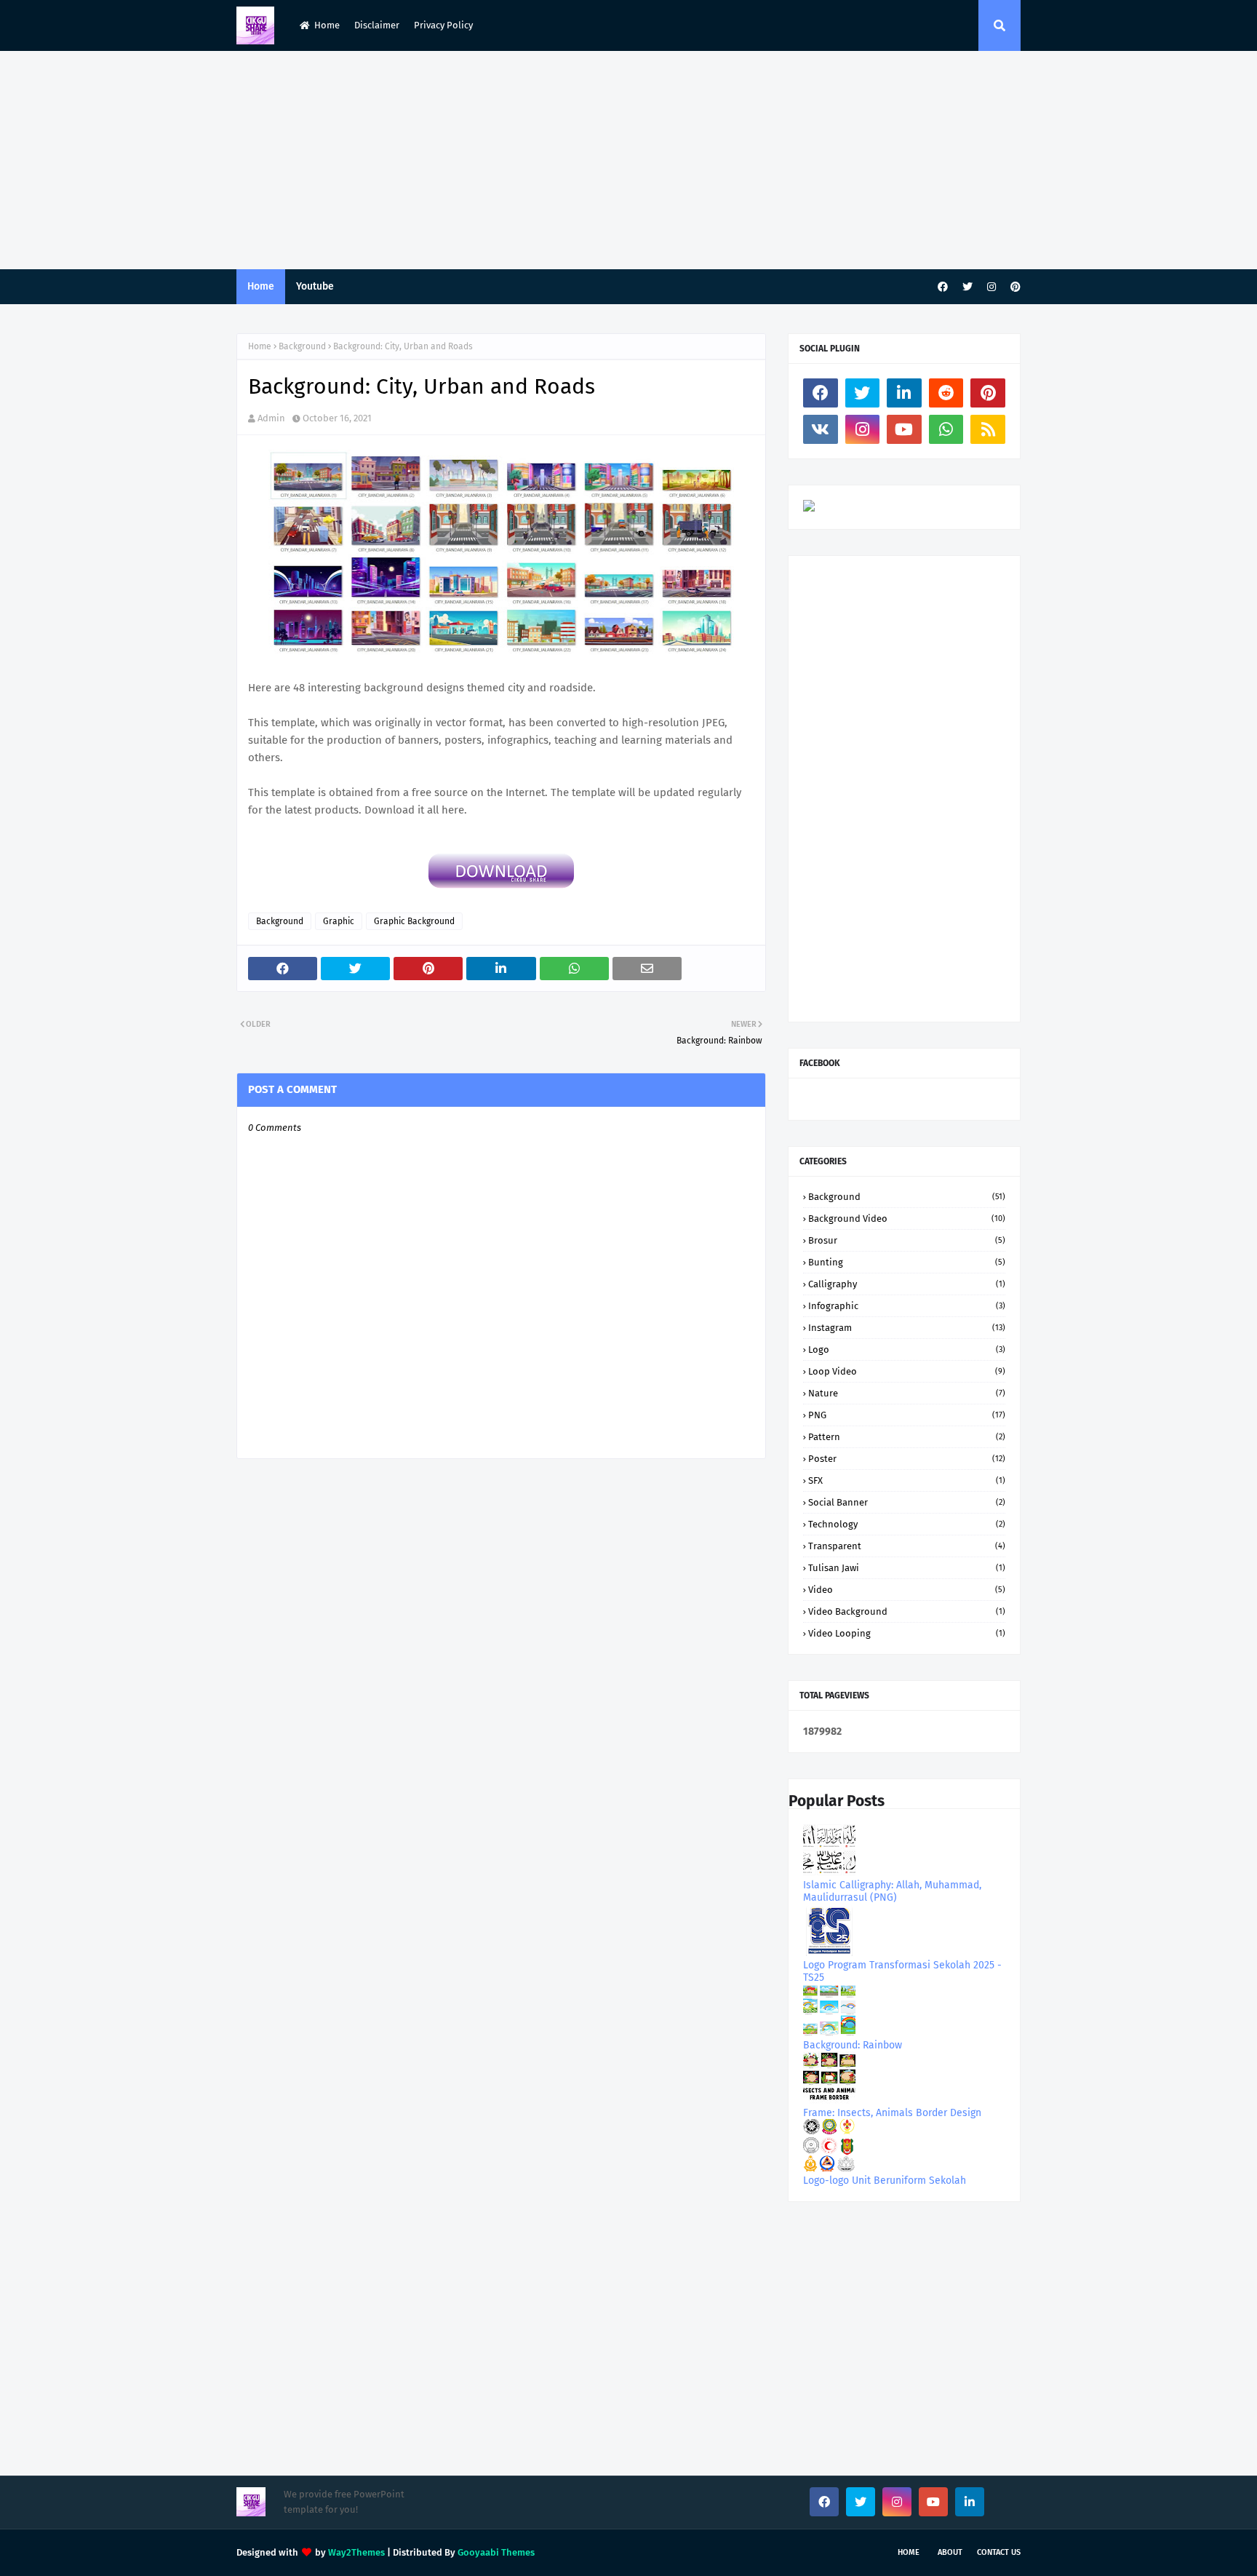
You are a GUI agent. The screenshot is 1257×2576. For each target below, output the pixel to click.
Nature (907, 1393)
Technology (907, 1524)
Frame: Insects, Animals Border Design (892, 2113)
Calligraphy (907, 1284)
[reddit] (946, 393)
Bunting (907, 1262)
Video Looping (907, 1633)
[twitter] (967, 287)
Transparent (907, 1546)
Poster (907, 1459)
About (950, 2552)
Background (302, 346)
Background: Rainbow (853, 2045)
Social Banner (907, 1502)
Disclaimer (377, 25)
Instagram (907, 1328)
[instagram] (991, 287)
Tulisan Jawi (907, 1568)
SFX (907, 1480)
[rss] (988, 429)
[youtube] (904, 429)
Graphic (339, 921)
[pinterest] (1014, 287)
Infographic (907, 1306)
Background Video (907, 1219)
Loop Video (907, 1371)
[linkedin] (904, 393)
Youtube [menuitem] (315, 286)
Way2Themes (356, 2552)
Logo (907, 1349)
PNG (907, 1415)
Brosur (907, 1240)
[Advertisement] (628, 160)
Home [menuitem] (261, 286)
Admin (271, 418)
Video (907, 1590)
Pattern (907, 1437)
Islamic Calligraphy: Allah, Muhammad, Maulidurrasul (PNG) (892, 1891)
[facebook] (943, 287)
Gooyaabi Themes (496, 2552)
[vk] (821, 429)
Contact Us (999, 2552)
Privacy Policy (443, 25)
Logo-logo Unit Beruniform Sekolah (885, 2181)
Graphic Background (414, 921)
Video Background (907, 1611)
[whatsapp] (946, 429)
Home (327, 25)
